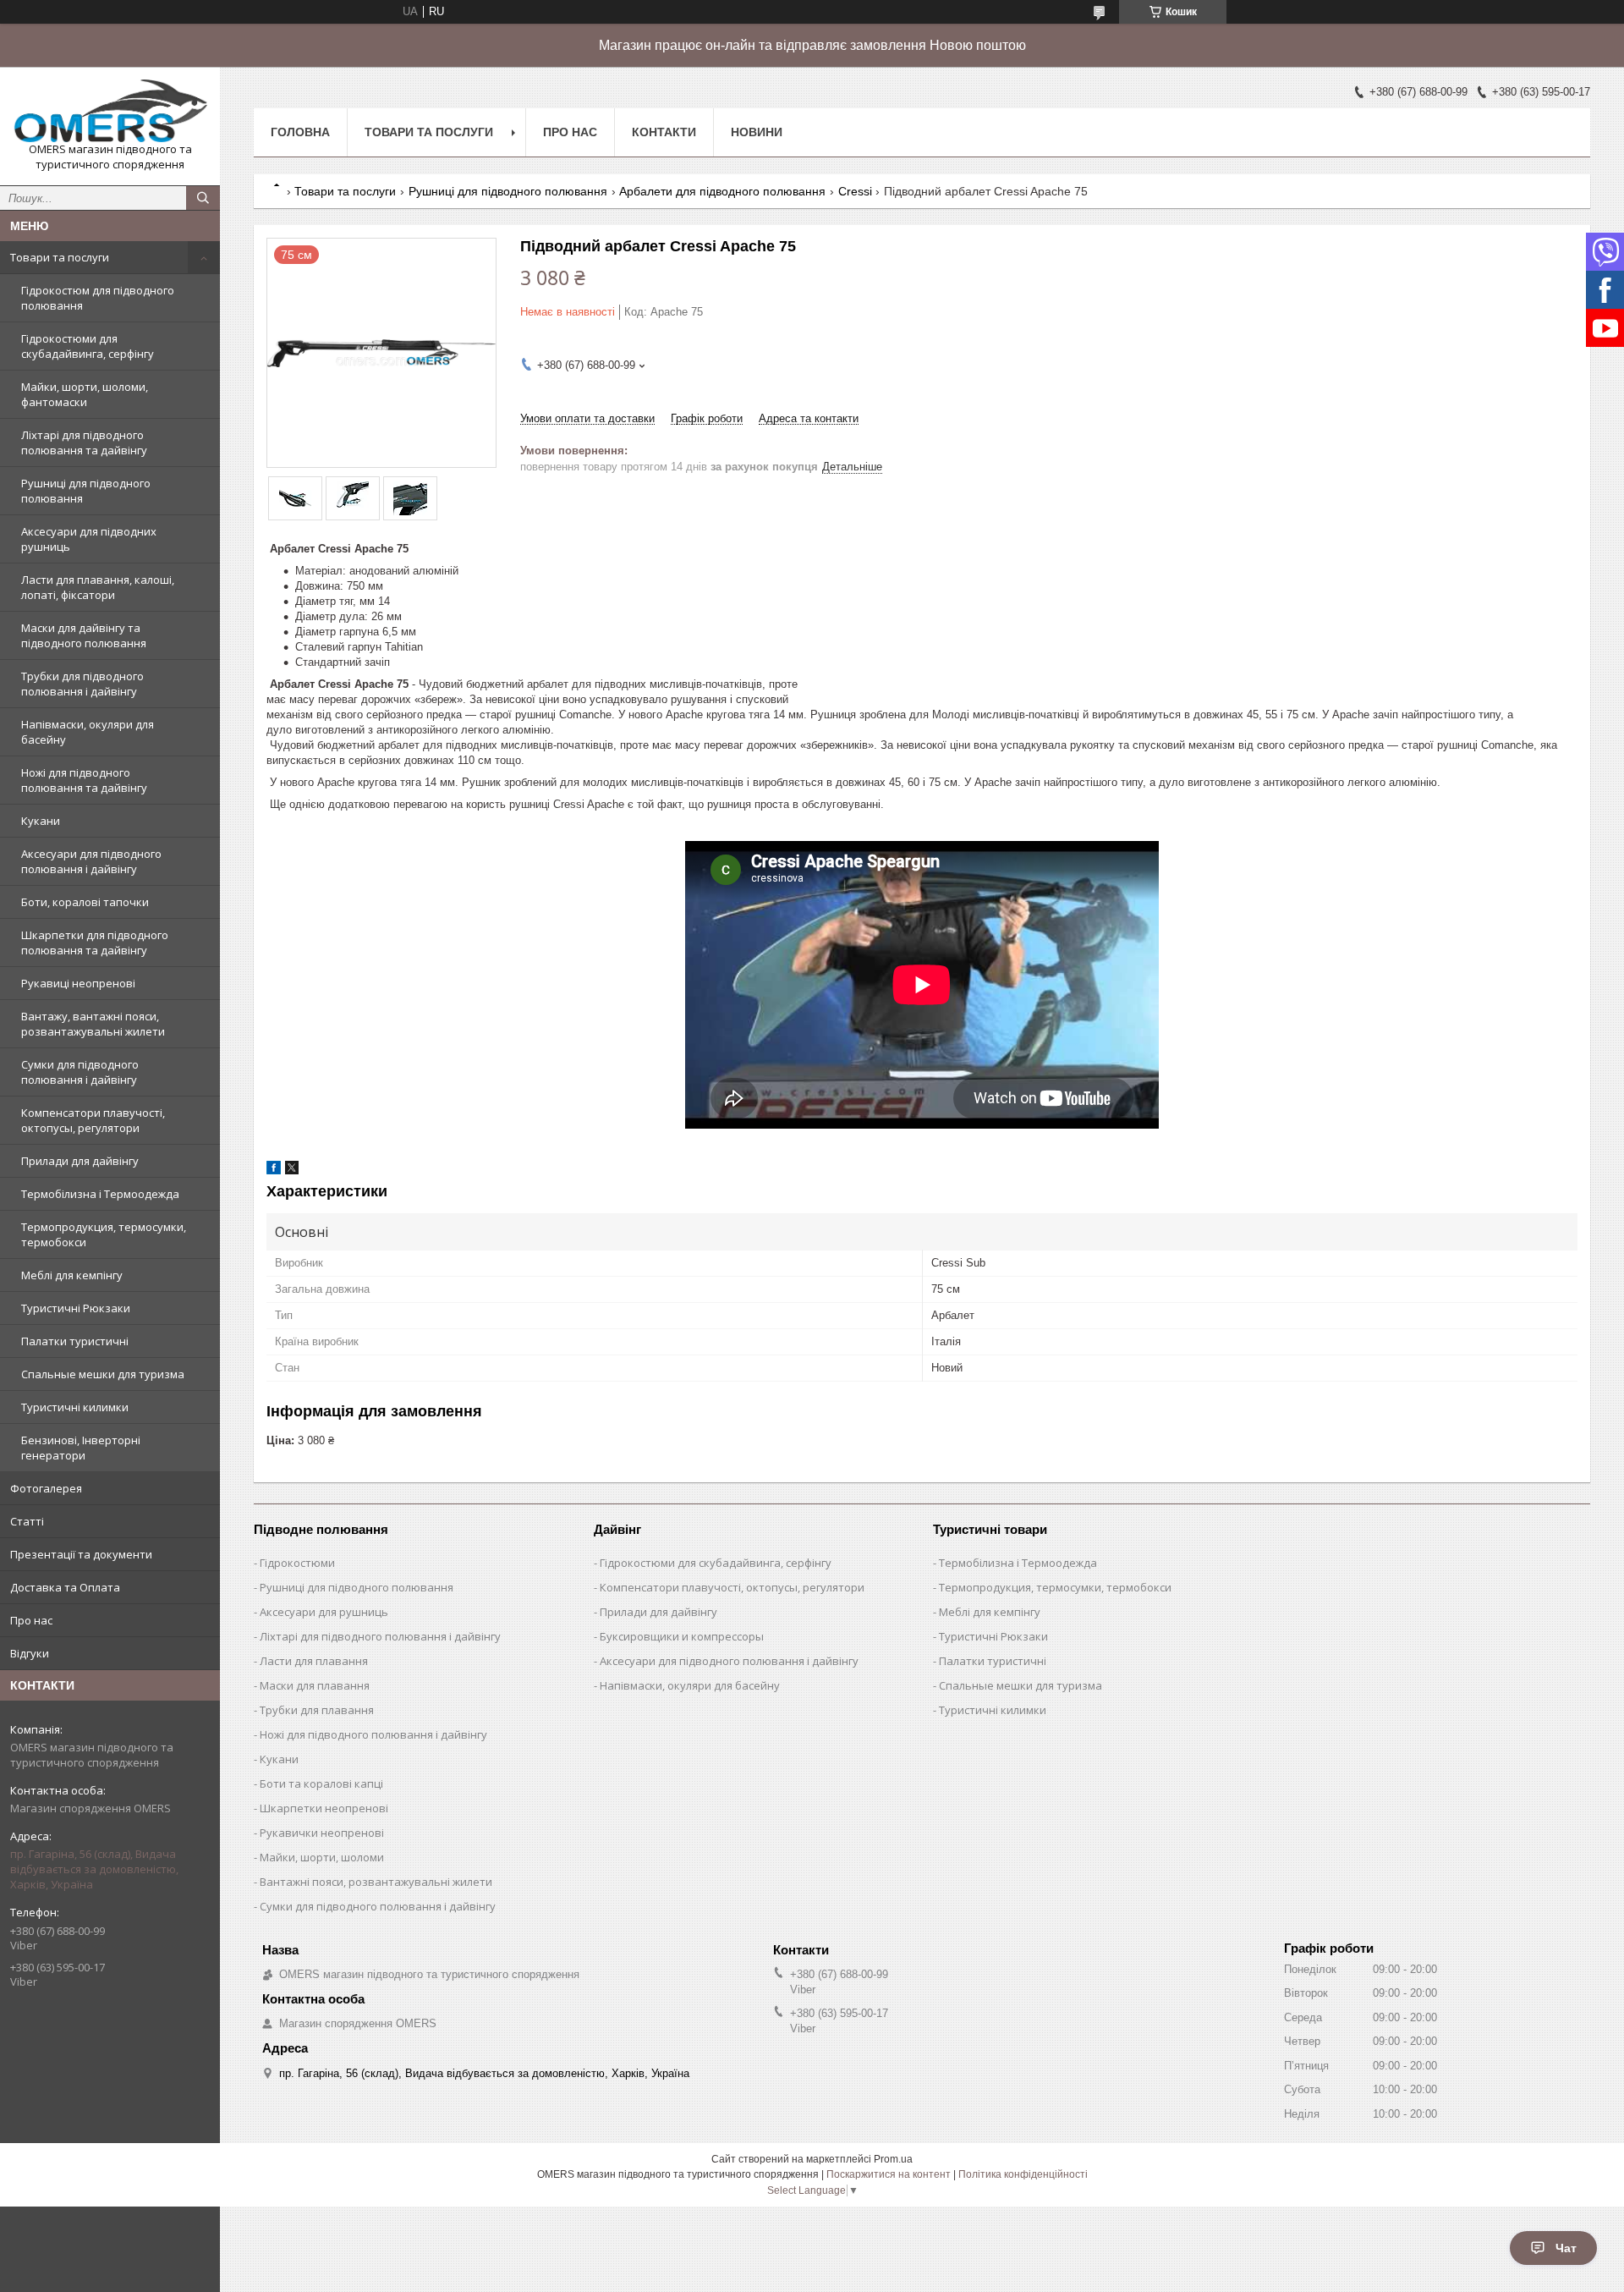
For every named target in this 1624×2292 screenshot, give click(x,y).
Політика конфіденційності (1023, 2174)
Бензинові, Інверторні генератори (81, 1448)
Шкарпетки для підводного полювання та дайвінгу (95, 943)
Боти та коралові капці (321, 1784)
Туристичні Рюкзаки (76, 1308)
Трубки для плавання (317, 1710)
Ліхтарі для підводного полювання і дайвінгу (380, 1636)
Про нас (31, 1620)
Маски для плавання (315, 1685)
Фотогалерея (46, 1488)
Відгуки (30, 1653)
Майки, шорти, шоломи (322, 1857)
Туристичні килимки (75, 1407)
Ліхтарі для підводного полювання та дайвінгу (84, 442)
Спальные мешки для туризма (103, 1374)
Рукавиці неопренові (78, 983)
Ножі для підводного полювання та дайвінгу (84, 780)
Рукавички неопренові (322, 1833)
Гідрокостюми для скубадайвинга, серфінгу (88, 346)
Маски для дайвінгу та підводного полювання (84, 635)
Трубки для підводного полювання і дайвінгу (82, 684)
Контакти (664, 132)
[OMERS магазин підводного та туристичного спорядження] (110, 111)
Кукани (41, 821)
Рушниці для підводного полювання (86, 491)
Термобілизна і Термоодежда (100, 1194)
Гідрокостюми (297, 1563)
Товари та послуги (60, 257)
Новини (757, 132)
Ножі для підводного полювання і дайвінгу (373, 1734)
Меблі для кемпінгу (72, 1275)
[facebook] (274, 1171)
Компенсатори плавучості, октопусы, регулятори (93, 1120)
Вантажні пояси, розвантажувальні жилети (376, 1882)
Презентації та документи (81, 1554)
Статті (27, 1521)
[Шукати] (203, 198)
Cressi (855, 191)
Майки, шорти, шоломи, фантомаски (85, 394)
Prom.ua (893, 2159)
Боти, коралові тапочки (85, 902)
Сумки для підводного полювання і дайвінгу (80, 1072)
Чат (1566, 2248)
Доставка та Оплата (65, 1587)
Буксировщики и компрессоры (682, 1636)
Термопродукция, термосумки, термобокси (104, 1234)
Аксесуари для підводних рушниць (89, 539)
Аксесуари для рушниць (324, 1612)
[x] (292, 1171)
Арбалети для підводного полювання (722, 191)
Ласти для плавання (314, 1661)
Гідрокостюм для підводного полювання (98, 298)
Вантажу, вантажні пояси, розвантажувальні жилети (93, 1024)
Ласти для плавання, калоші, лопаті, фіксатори (98, 587)
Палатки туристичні (75, 1341)
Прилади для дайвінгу (80, 1161)
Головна (300, 132)
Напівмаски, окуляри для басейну (88, 732)
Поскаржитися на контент (889, 2174)
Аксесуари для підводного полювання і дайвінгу (91, 861)
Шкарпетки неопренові (324, 1808)
